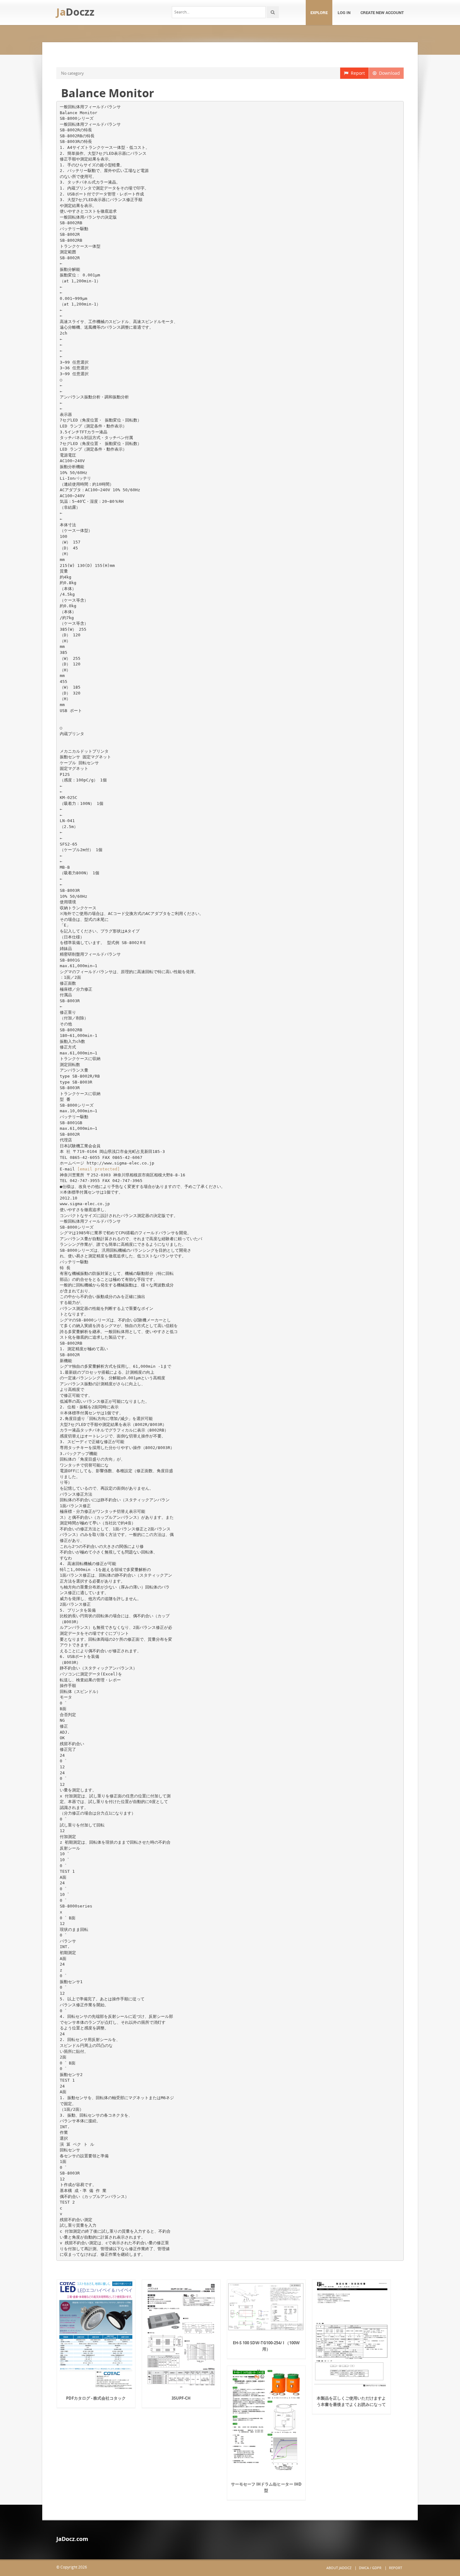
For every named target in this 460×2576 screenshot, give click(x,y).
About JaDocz (339, 2568)
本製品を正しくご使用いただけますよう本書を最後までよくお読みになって (351, 2401)
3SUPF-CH (181, 2398)
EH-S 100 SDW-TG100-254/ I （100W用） (266, 2346)
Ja (75, 12)
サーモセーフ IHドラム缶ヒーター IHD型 (266, 2487)
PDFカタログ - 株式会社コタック (96, 2398)
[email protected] (99, 1169)
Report (357, 73)
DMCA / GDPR (370, 2568)
